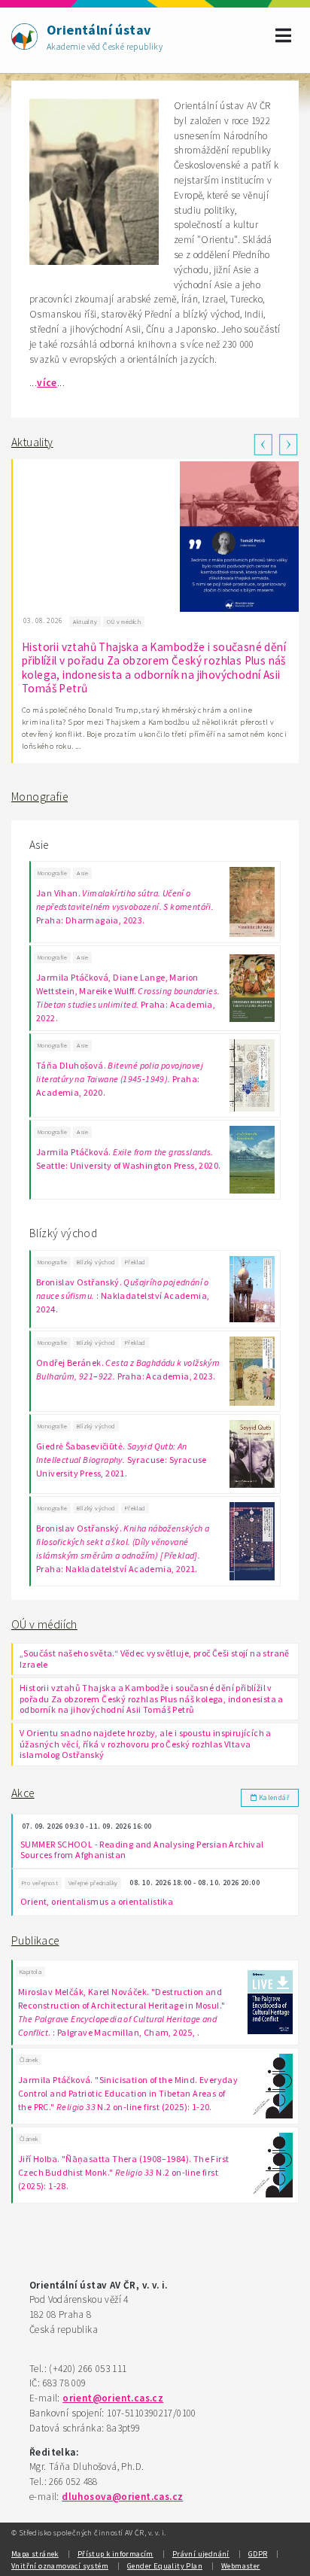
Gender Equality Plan (165, 2566)
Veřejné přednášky (93, 1883)
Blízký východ (96, 1262)
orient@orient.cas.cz (113, 2398)
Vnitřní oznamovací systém (60, 2566)
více (47, 383)
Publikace (35, 1940)
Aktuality (32, 442)
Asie (82, 873)
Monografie (40, 797)
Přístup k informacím (115, 2554)
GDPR (258, 2554)
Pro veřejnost (40, 1883)
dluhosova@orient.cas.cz (122, 2497)
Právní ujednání (201, 2554)
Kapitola (30, 1972)
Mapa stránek (35, 2554)
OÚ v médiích (44, 1624)
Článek (29, 2060)
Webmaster (241, 2566)
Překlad (135, 1262)
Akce (23, 1793)
